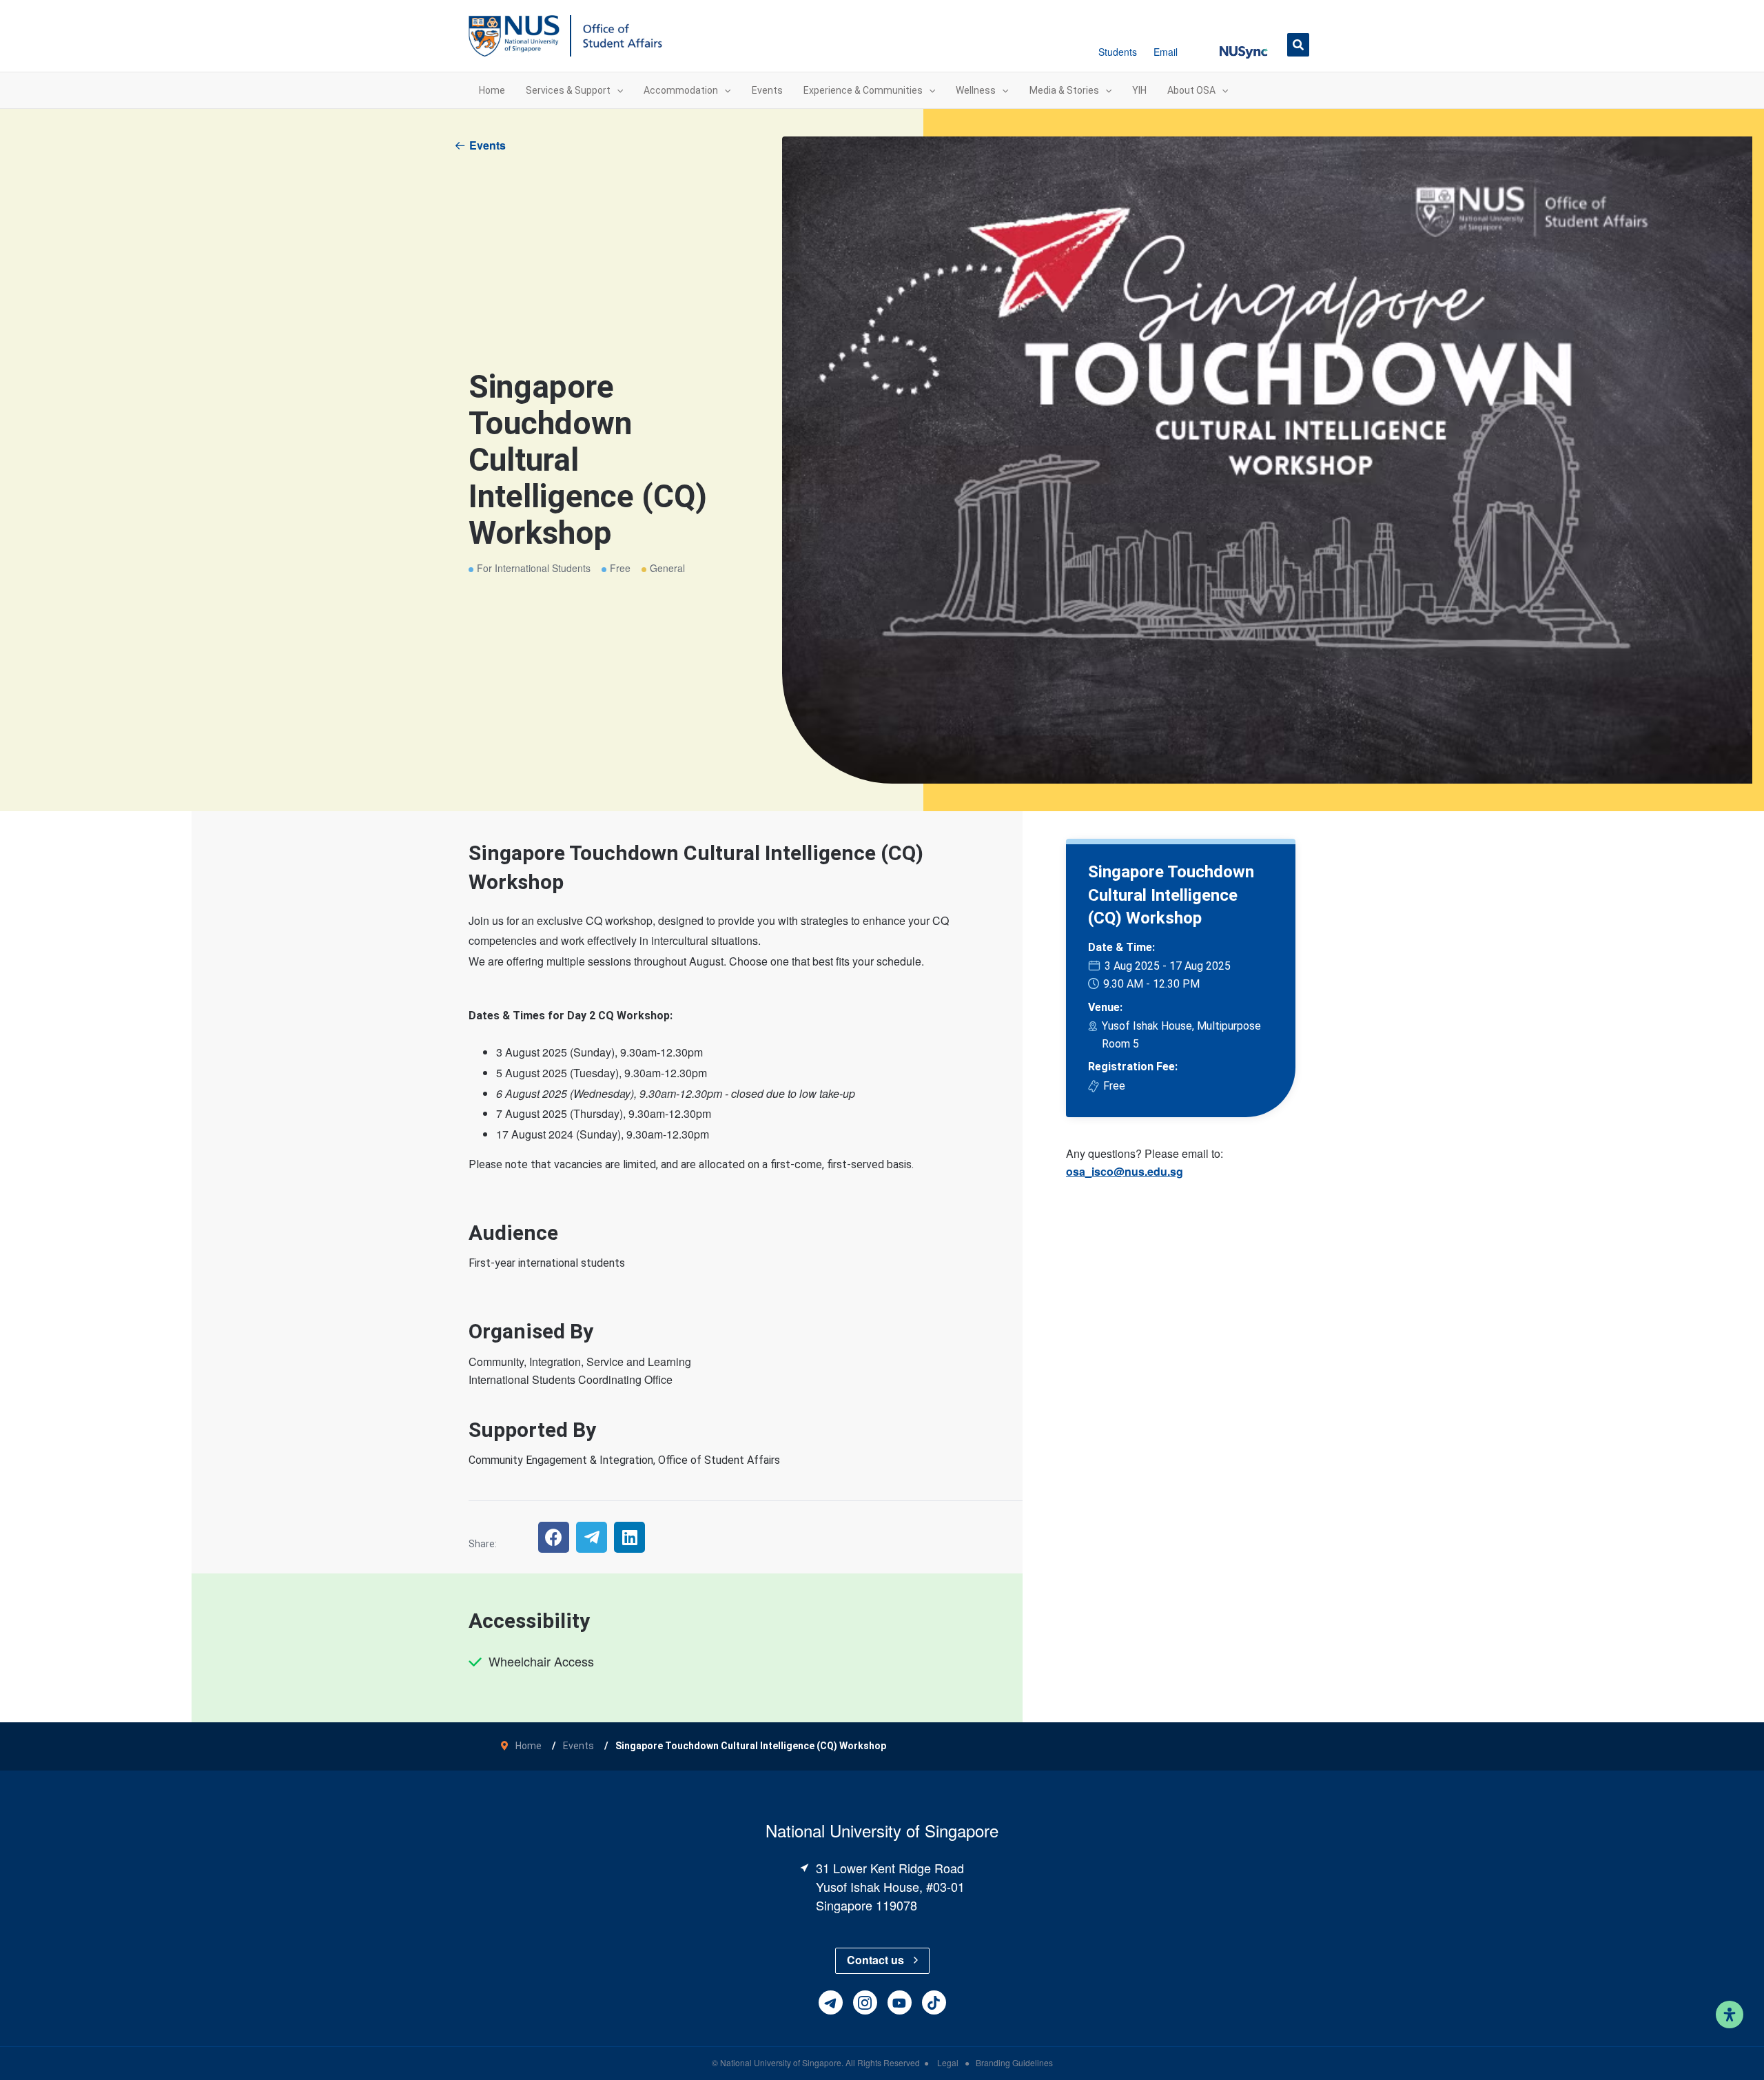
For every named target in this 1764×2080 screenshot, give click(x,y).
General (667, 568)
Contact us (875, 1960)
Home (529, 1746)
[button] (1243, 44)
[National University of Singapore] (514, 35)
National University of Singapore (781, 2062)
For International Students (534, 568)
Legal (949, 2062)
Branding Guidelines (1014, 2062)
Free (620, 568)
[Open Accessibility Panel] (1730, 2015)
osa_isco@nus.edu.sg (1125, 1171)
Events (488, 145)
